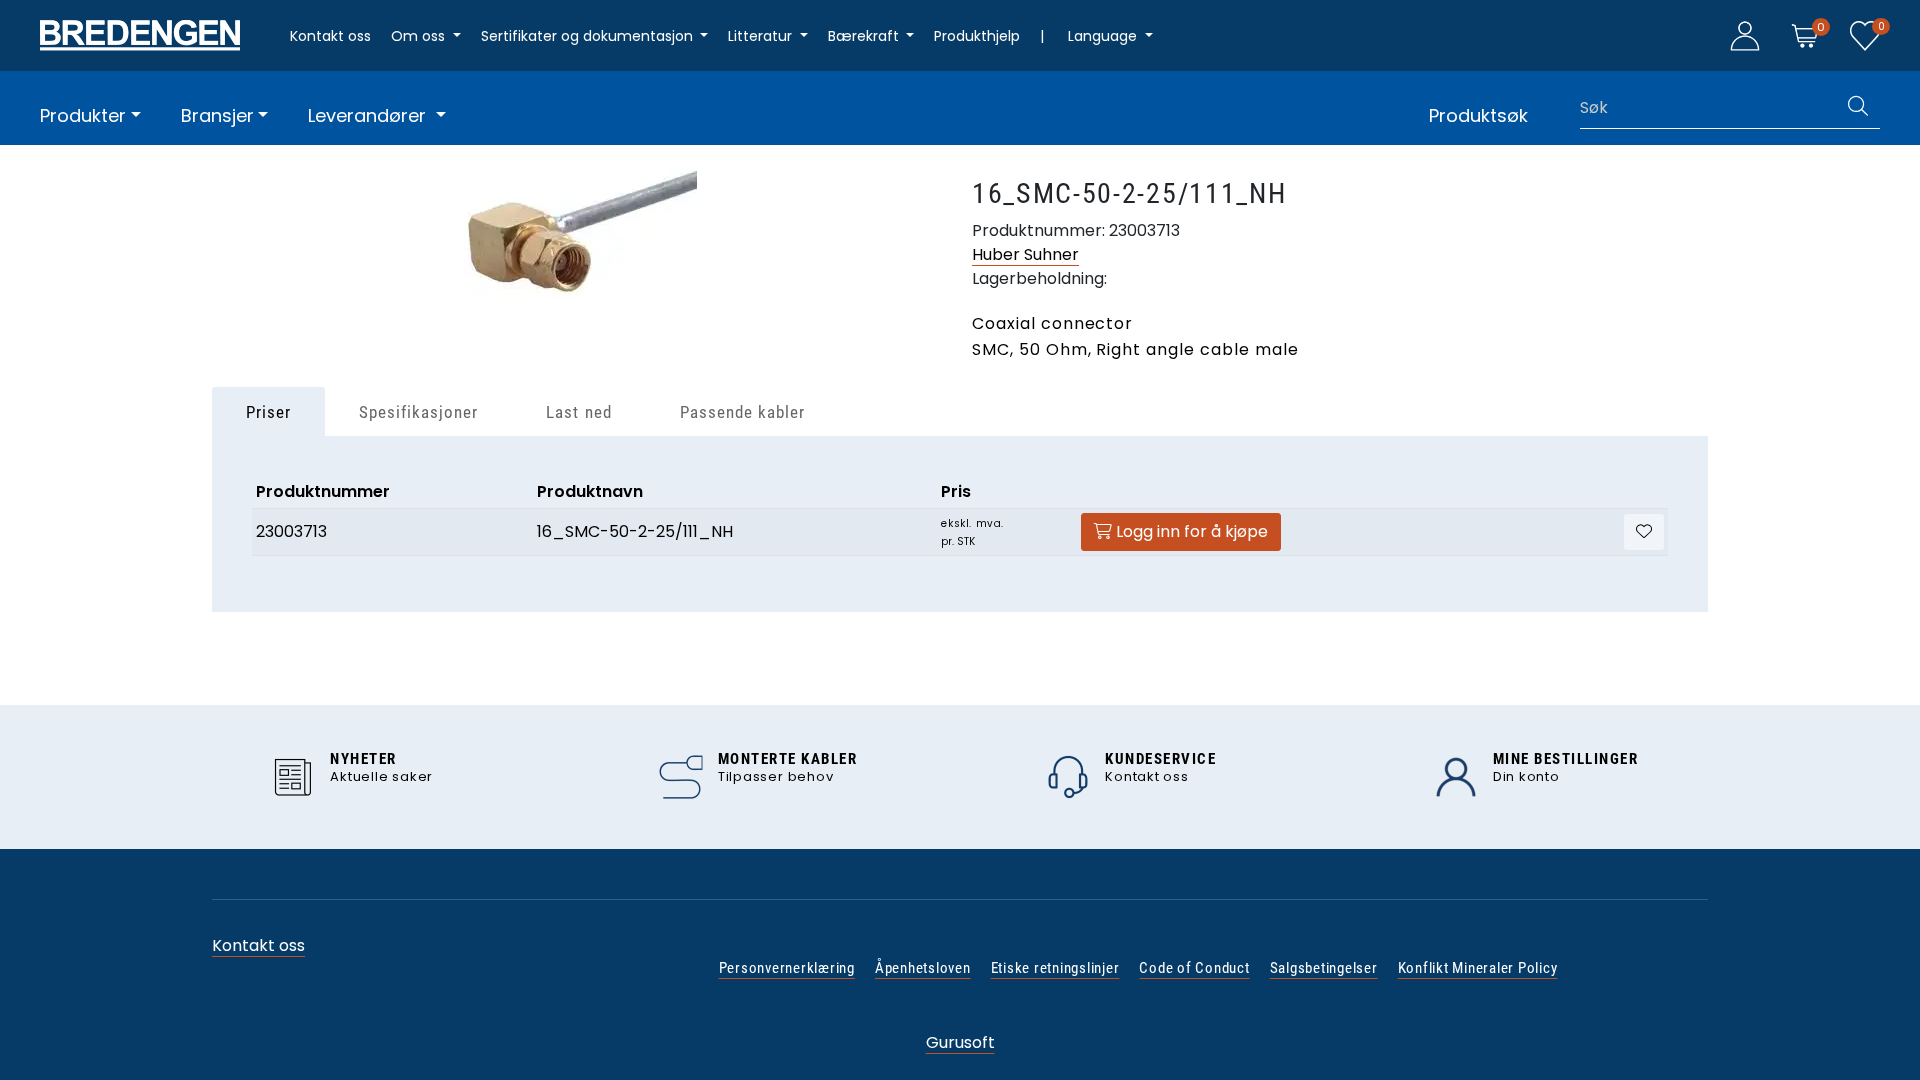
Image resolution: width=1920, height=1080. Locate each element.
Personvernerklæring (787, 968)
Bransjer (217, 115)
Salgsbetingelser (1324, 968)
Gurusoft (960, 1042)
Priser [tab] (268, 412)
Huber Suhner (1025, 254)
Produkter (83, 115)
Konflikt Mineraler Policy (1478, 968)
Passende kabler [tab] (742, 412)
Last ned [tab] (578, 412)
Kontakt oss (330, 36)
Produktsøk (1478, 115)
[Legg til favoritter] (1644, 532)
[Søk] (1858, 108)
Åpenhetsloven (923, 968)
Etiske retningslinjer (1055, 968)
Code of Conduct (1194, 968)
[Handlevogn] (1805, 34)
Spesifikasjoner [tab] (418, 412)
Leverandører (369, 115)
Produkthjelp (977, 36)
